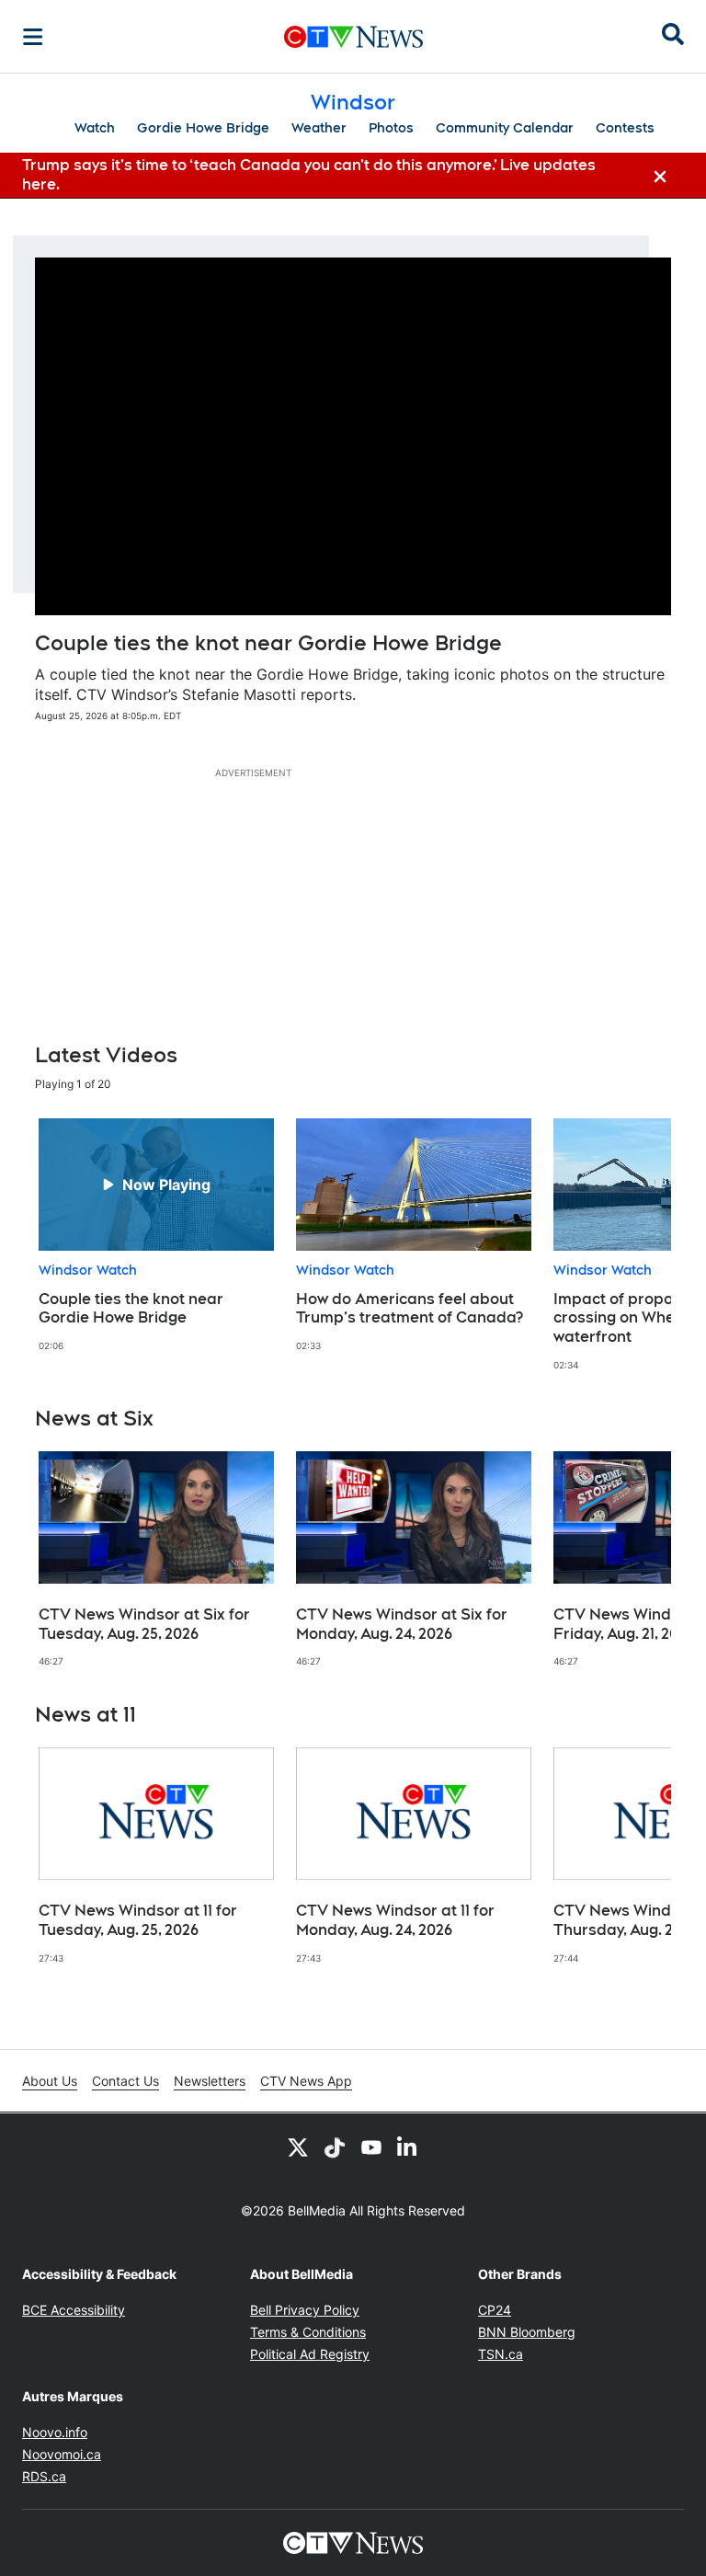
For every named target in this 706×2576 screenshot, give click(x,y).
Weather (319, 128)
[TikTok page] (335, 2147)
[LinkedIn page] (408, 2147)
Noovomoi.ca (62, 2454)
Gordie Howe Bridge (203, 128)
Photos (391, 128)
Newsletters (210, 2081)
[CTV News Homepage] (353, 37)
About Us (50, 2081)
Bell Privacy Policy (305, 2310)
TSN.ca (501, 2354)
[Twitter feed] (298, 2147)
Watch (95, 128)
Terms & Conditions (308, 2332)
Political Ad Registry (310, 2354)
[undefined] (156, 1235)
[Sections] (33, 37)
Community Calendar (505, 128)
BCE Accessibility (74, 2310)
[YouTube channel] (371, 2147)
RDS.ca (44, 2476)
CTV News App (306, 2081)
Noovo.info (55, 2432)
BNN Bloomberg (527, 2332)
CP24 (495, 2310)
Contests (625, 128)
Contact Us (125, 2081)
